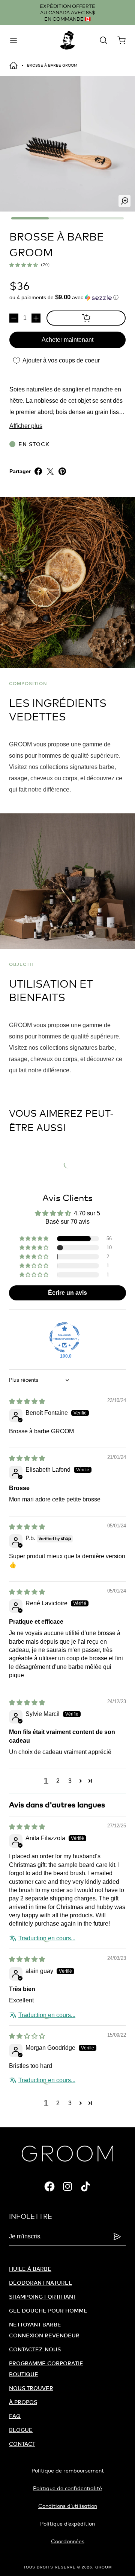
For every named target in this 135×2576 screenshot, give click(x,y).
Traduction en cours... (47, 1938)
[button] (24, 265)
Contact (22, 2444)
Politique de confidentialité (67, 2488)
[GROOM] (67, 40)
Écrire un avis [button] (67, 1293)
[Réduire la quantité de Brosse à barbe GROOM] (14, 318)
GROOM (103, 2567)
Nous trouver (31, 2388)
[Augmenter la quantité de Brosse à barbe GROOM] (36, 318)
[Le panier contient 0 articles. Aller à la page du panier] (121, 40)
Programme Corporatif (46, 2363)
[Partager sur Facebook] (38, 471)
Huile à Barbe (30, 2269)
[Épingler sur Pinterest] (62, 471)
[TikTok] (85, 2186)
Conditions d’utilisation (68, 2506)
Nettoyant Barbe (35, 2324)
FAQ (15, 2416)
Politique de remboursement (68, 2470)
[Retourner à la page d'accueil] (13, 65)
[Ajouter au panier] (86, 318)
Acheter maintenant (67, 340)
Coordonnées (68, 2541)
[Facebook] (49, 2186)
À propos (23, 2402)
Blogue (21, 2430)
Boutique (24, 2374)
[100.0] (64, 1337)
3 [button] (70, 1781)
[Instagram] (67, 2186)
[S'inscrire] (117, 2236)
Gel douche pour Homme (48, 2310)
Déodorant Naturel (40, 2283)
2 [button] (58, 1781)
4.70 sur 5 (87, 1213)
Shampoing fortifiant (43, 2297)
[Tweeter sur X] (50, 471)
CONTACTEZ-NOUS (35, 2349)
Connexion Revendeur (44, 2335)
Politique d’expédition (67, 2523)
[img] (27, 1401)
